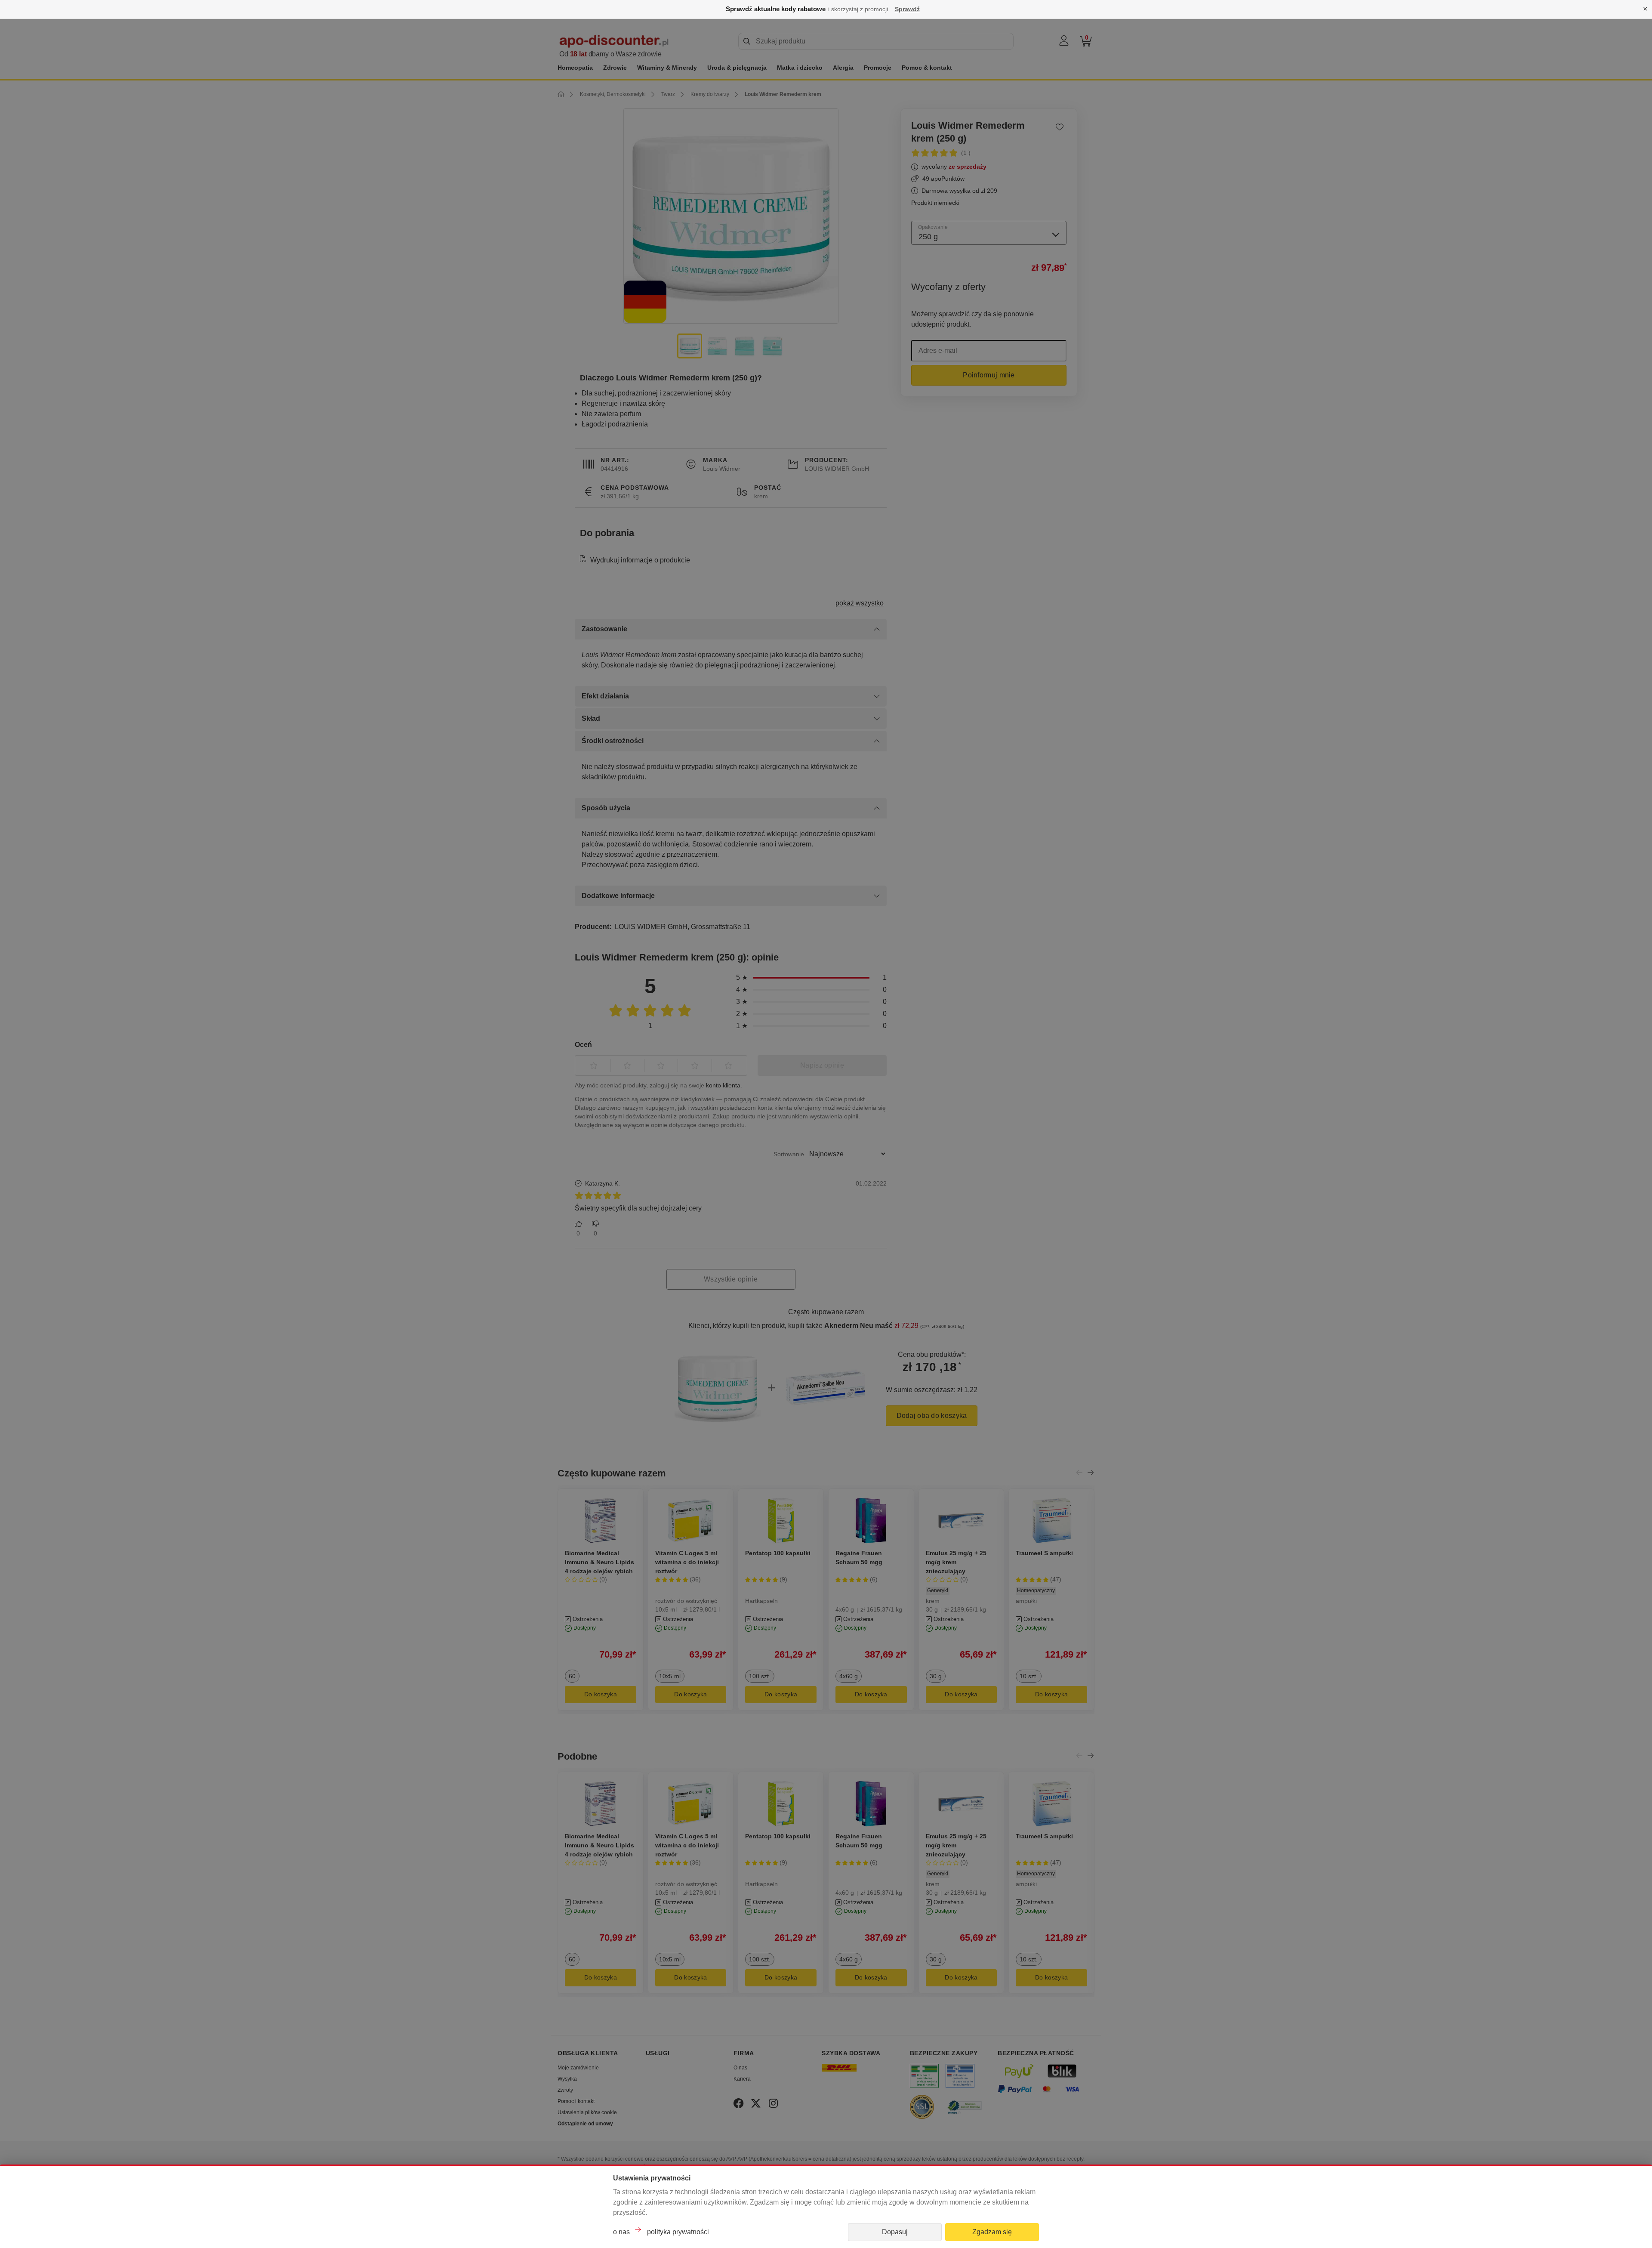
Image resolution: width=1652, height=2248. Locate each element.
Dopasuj (895, 2232)
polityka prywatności (678, 2232)
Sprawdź (907, 9)
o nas (621, 2232)
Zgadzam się (992, 2232)
